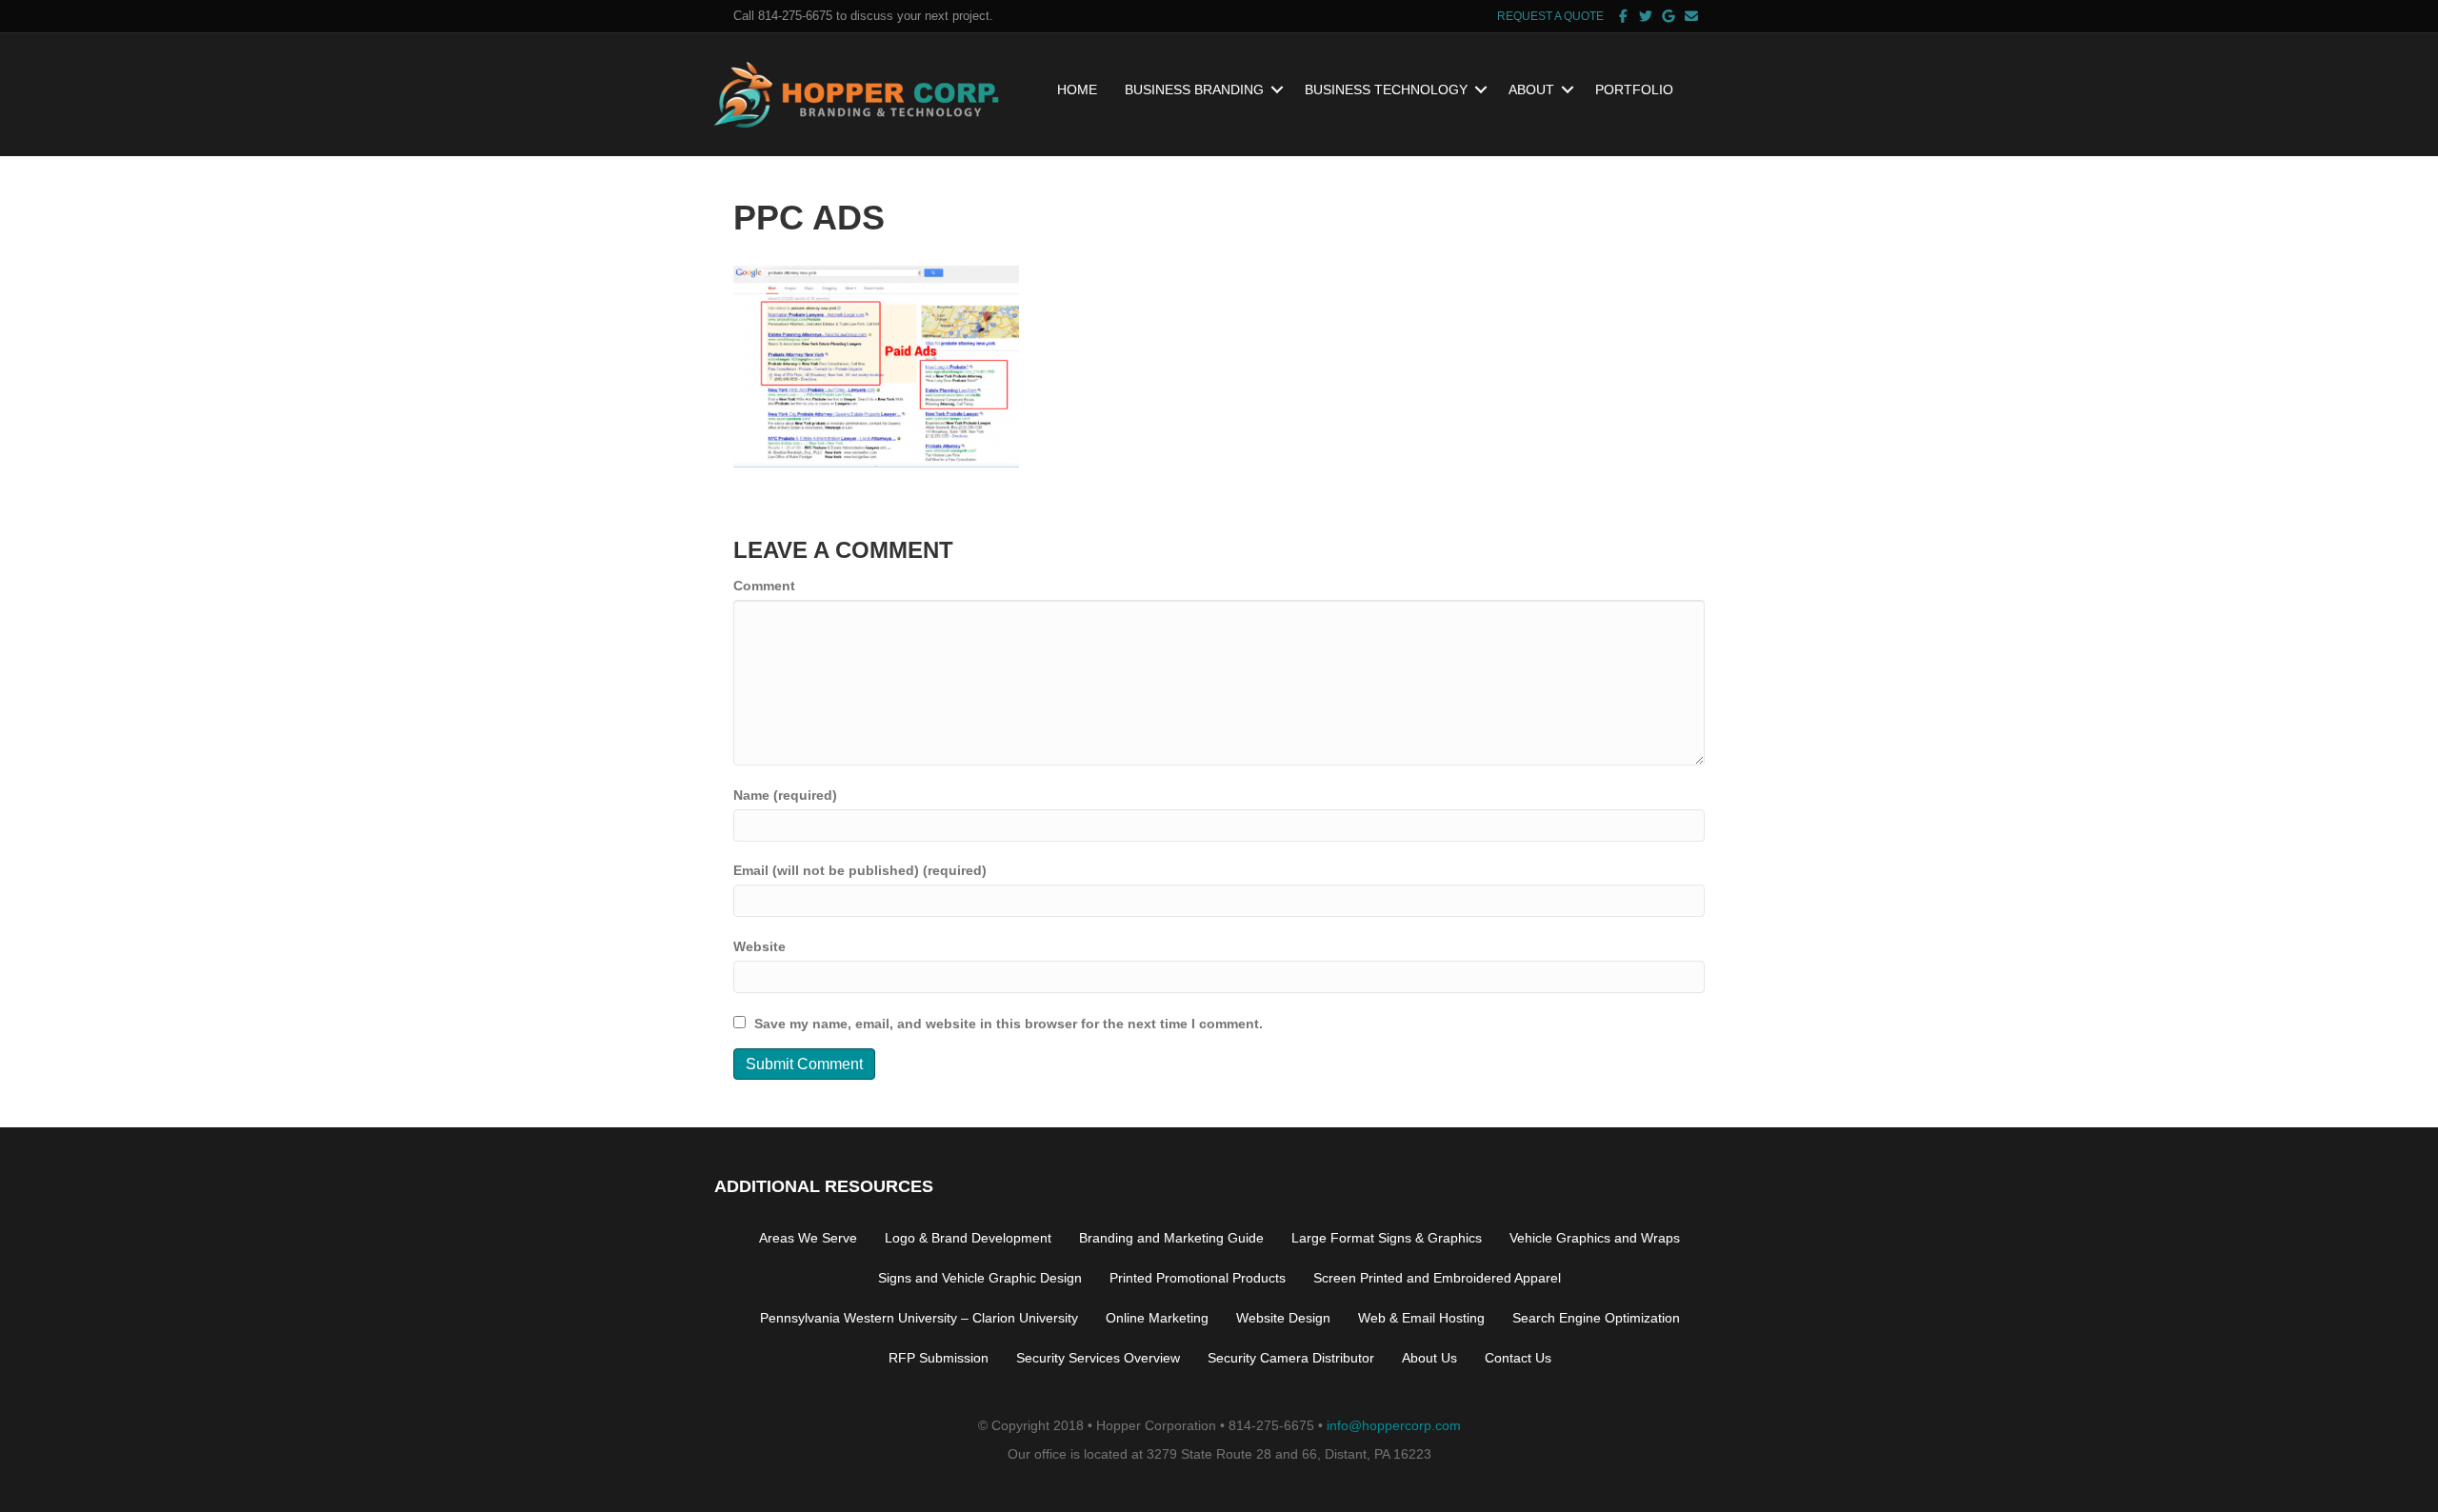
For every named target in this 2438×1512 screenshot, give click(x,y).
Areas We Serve (808, 1238)
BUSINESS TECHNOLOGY (1386, 90)
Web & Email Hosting (1421, 1318)
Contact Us (1518, 1358)
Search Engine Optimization (1596, 1318)
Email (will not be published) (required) (860, 870)
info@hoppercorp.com (1394, 1425)
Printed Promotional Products (1198, 1278)
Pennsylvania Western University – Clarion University (919, 1318)
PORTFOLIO (1634, 90)
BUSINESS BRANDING (1194, 90)
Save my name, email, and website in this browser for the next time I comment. (1009, 1024)
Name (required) (785, 795)
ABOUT (1531, 90)
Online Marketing (1157, 1318)
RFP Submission (939, 1358)
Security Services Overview (1098, 1358)
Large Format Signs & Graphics (1387, 1238)
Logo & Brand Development (968, 1238)
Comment (764, 586)
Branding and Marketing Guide (1171, 1238)
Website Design (1283, 1318)
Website (759, 946)
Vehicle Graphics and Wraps (1595, 1238)
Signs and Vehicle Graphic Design (980, 1278)
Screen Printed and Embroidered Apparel (1437, 1278)
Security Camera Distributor (1291, 1358)
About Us (1429, 1358)
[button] (1277, 90)
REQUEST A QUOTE (1550, 16)
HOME (1077, 90)
